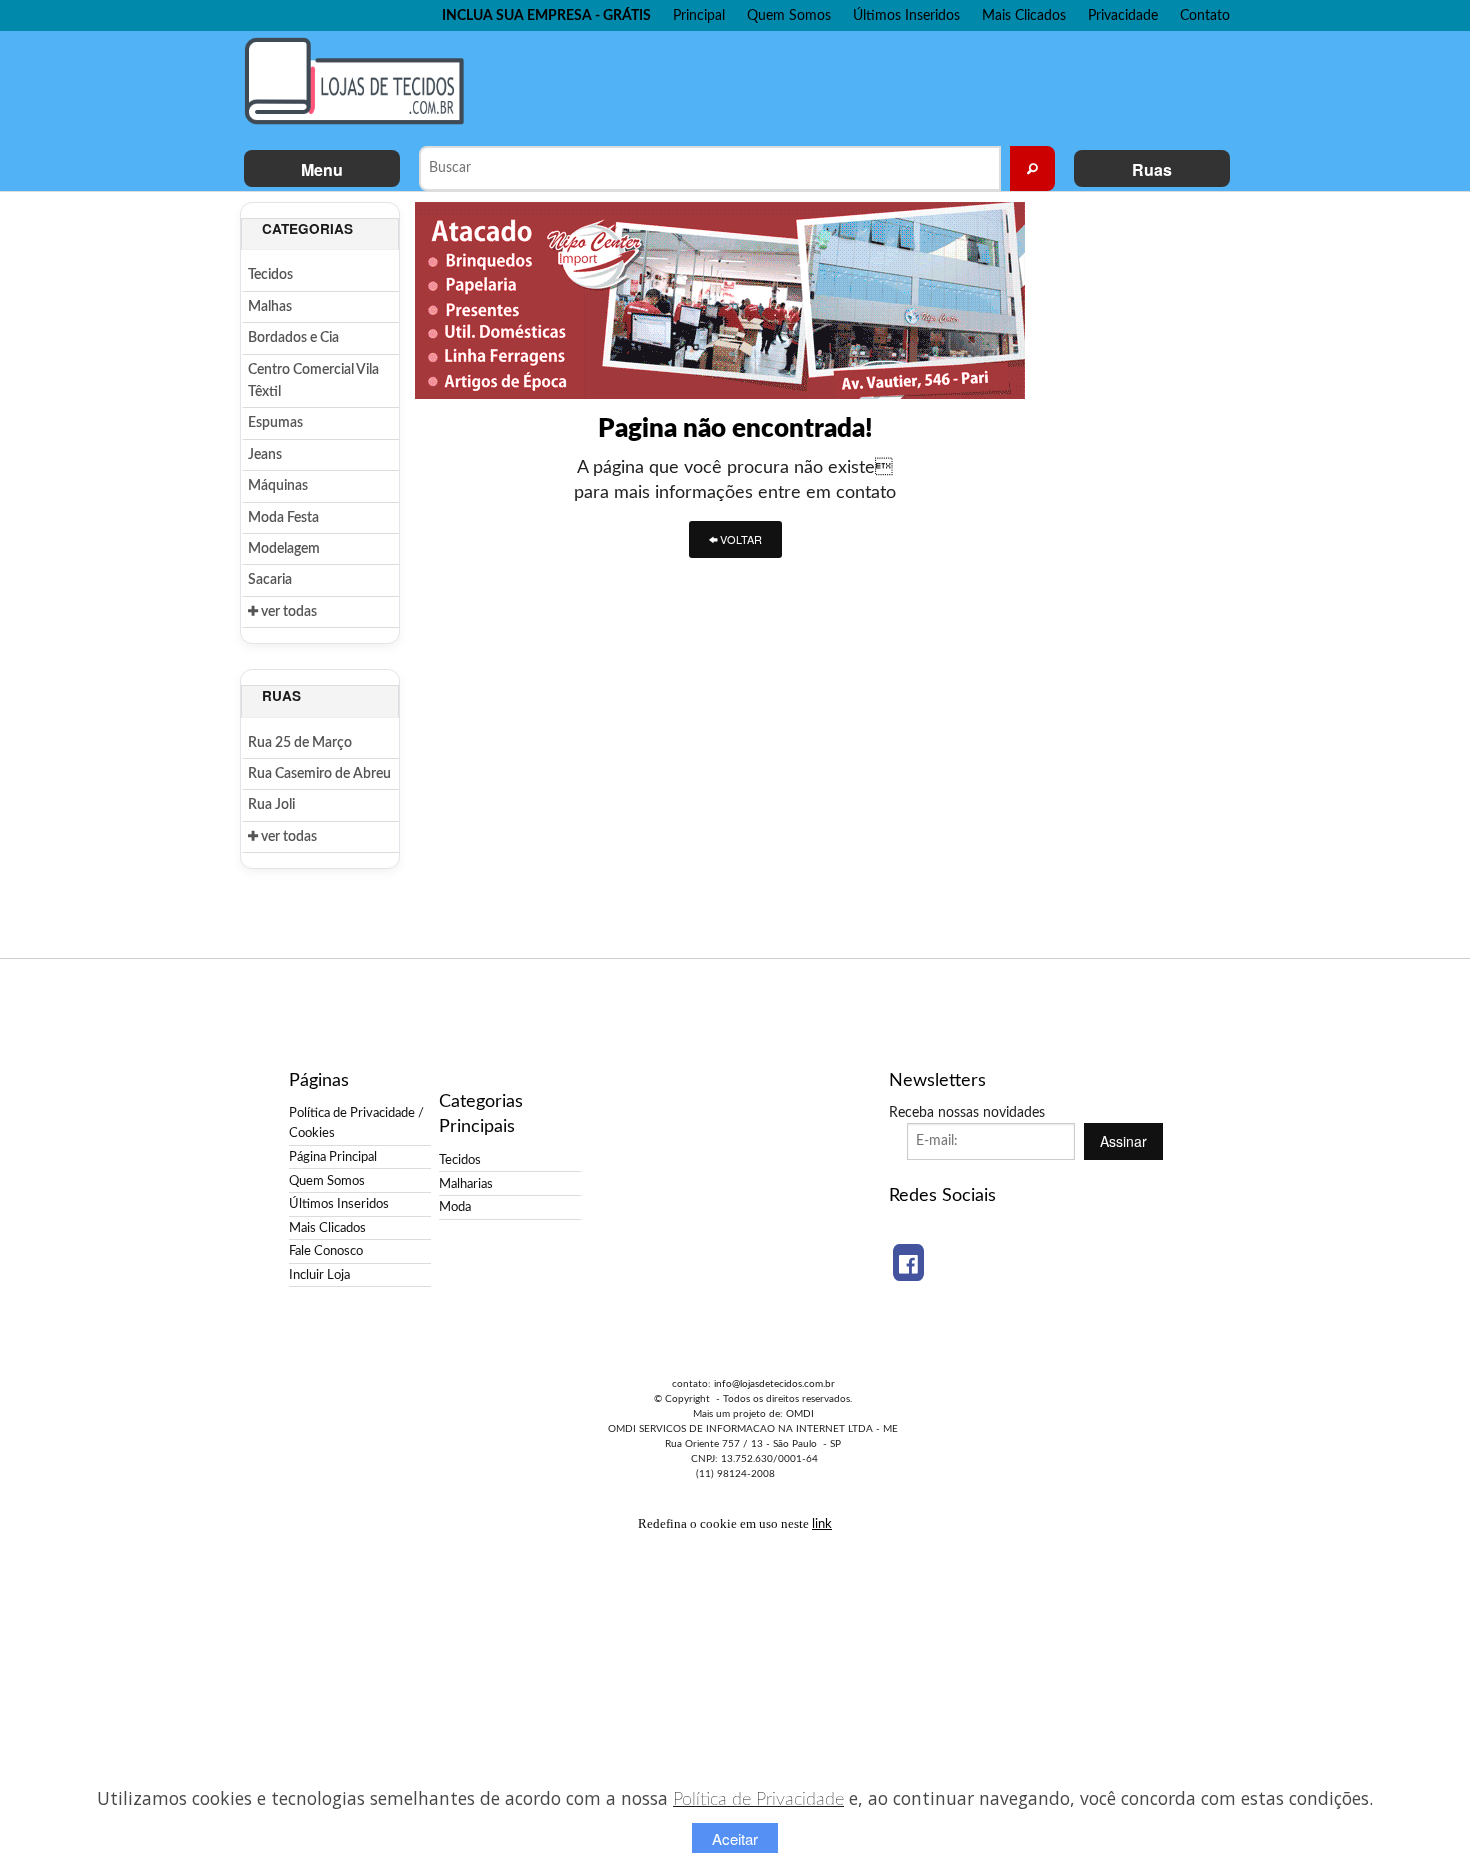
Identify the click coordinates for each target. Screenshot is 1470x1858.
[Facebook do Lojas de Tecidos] (908, 1262)
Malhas (270, 307)
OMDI (800, 1414)
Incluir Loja (319, 1275)
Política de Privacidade (758, 1799)
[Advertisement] (854, 86)
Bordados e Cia (293, 338)
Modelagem (284, 549)
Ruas (1152, 169)
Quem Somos (789, 15)
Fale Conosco (326, 1251)
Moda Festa (283, 518)
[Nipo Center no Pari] (720, 300)
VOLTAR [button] (739, 539)
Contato (1205, 15)
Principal (699, 15)
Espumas (275, 423)
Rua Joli (271, 805)
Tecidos (270, 275)
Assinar (1123, 1141)
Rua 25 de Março (300, 743)
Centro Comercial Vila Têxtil (313, 381)
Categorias (307, 228)
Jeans (265, 455)
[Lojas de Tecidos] (360, 81)
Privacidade (1123, 15)
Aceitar (735, 1838)
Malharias (466, 1184)
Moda (455, 1207)
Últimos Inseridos (906, 15)
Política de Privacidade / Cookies (356, 1123)
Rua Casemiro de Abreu (319, 774)
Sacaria (270, 580)
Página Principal (333, 1157)
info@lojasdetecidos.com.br (774, 1384)
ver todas (287, 612)
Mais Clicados (1024, 15)
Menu (322, 169)
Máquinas (278, 486)
